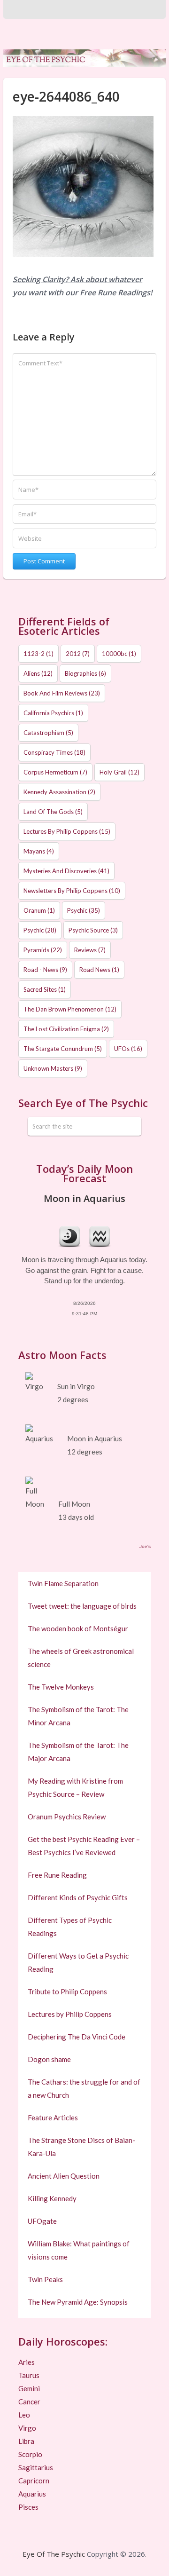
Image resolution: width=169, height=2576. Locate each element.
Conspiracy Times (54, 752)
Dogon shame (49, 2059)
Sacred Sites (45, 989)
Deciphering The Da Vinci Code (77, 2037)
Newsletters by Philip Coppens (72, 891)
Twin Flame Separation (63, 1583)
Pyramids (43, 950)
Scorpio (30, 2454)
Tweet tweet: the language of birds (82, 1606)
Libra (26, 2441)
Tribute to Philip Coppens (67, 1991)
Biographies (85, 673)
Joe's (145, 1546)
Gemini (29, 2388)
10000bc (119, 654)
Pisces (28, 2507)
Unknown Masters (53, 1068)
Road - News (45, 970)
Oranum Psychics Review (67, 1817)
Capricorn (34, 2481)
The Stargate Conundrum (63, 1049)
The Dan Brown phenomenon (70, 1009)
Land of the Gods (53, 812)
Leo (24, 2415)
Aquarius (32, 2494)
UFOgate (42, 2221)
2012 (78, 654)
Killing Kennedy (52, 2198)
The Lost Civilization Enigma (66, 1029)
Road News (99, 970)
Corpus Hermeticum (55, 772)
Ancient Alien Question (64, 2176)
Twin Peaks (45, 2279)
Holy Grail (119, 772)
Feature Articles (53, 2118)
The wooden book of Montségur (78, 1628)
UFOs (128, 1049)
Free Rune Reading (57, 1875)
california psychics (53, 713)
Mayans (39, 851)
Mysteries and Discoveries (66, 871)
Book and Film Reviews (62, 693)
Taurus (29, 2375)
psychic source (93, 930)
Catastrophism (48, 733)
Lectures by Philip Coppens (67, 831)
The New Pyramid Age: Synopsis (78, 2302)
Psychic (84, 910)
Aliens (38, 673)
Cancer (29, 2402)
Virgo (27, 2428)
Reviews (90, 950)
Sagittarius (36, 2467)
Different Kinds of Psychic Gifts (78, 1897)
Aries (27, 2362)
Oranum (39, 910)
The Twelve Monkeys (61, 1687)
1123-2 (38, 654)
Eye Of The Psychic (54, 2554)
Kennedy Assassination (59, 792)
